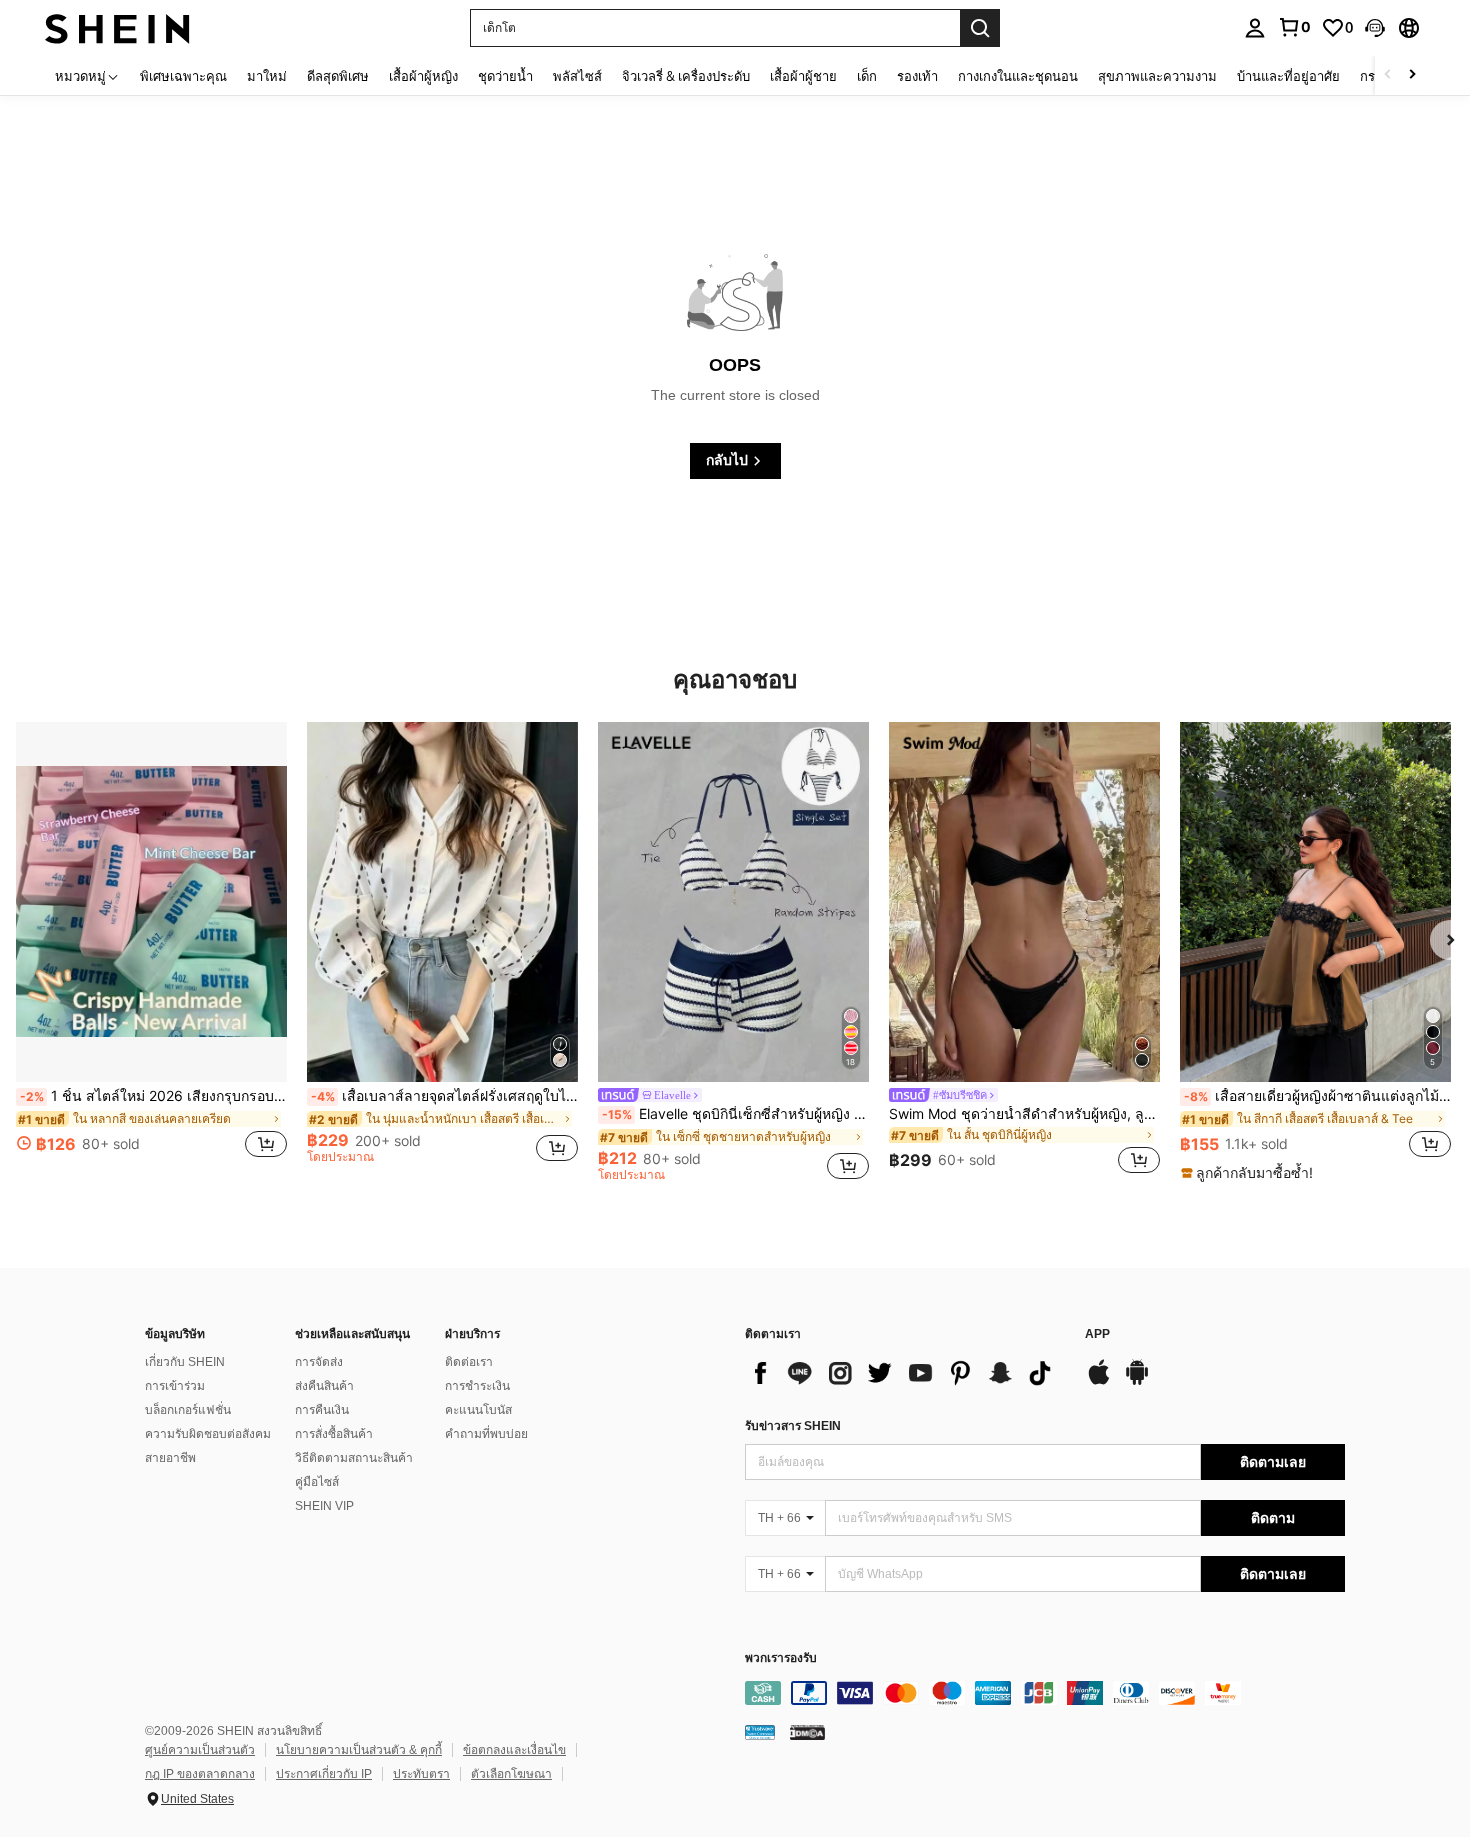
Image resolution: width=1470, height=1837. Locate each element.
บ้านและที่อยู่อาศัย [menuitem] (1288, 76)
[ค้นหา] (980, 28)
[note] (1249, 1173)
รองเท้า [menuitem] (917, 76)
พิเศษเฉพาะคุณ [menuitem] (183, 76)
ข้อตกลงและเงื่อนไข (514, 1750)
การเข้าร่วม (175, 1386)
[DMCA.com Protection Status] (807, 1731)
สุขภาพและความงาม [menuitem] (1157, 76)
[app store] (1099, 1382)
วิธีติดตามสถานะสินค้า (354, 1458)
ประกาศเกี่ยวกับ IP (324, 1774)
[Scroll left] (1388, 75)
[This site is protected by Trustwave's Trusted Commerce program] (760, 1731)
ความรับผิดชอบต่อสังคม (208, 1434)
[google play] (1137, 1382)
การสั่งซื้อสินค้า (334, 1434)
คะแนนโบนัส (478, 1410)
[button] (1375, 28)
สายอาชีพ (170, 1458)
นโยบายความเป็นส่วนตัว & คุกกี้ (359, 1750)
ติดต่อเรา (469, 1362)
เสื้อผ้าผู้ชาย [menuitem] (803, 76)
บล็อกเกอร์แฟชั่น (188, 1410)
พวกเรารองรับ (781, 1658)
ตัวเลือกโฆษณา (511, 1774)
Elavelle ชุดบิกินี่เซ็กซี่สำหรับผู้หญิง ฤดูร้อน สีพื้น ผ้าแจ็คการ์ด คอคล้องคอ (735, 1114)
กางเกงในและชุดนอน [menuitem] (1018, 76)
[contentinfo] (1045, 1693)
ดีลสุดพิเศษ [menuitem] (338, 76)
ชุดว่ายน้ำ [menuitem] (505, 76)
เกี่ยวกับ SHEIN (185, 1362)
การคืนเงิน (322, 1410)
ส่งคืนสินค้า (324, 1386)
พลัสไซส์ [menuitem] (577, 76)
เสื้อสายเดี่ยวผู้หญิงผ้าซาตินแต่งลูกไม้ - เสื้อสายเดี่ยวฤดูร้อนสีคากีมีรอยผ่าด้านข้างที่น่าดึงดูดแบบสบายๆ (1317, 1096)
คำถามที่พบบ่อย (486, 1434)
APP (1097, 1334)
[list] (905, 1373)
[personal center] (1255, 28)
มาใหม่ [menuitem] (267, 76)
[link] (1294, 27)
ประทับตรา (421, 1774)
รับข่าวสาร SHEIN (793, 1426)
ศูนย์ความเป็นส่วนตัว (200, 1750)
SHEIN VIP (324, 1506)
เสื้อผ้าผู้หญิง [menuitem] (423, 76)
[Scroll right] (1412, 75)
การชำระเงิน (477, 1386)
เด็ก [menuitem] (867, 76)
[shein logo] (117, 27)
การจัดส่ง (319, 1362)
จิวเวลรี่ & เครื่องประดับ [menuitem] (686, 76)
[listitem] (151, 951)
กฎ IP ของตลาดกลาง (200, 1774)
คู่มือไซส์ (317, 1482)
